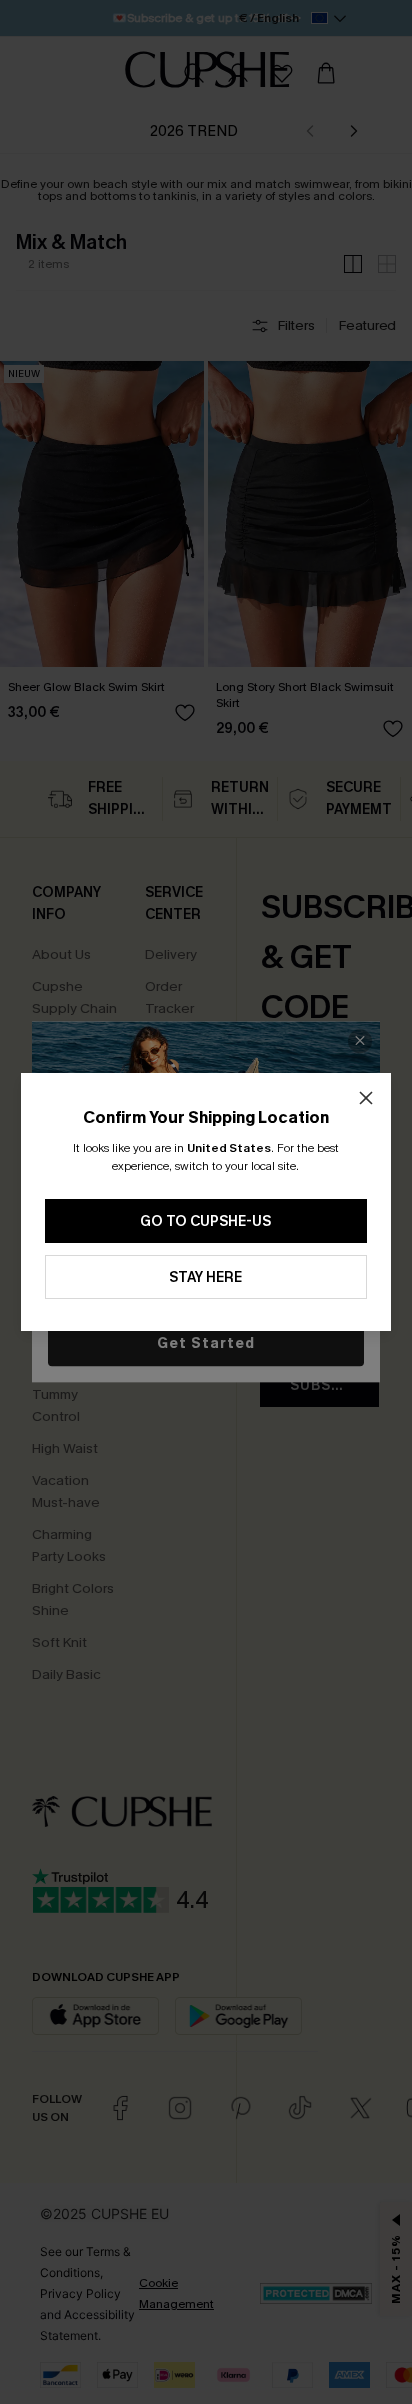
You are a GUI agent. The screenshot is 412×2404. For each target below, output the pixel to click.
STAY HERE (205, 1277)
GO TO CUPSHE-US (205, 1221)
